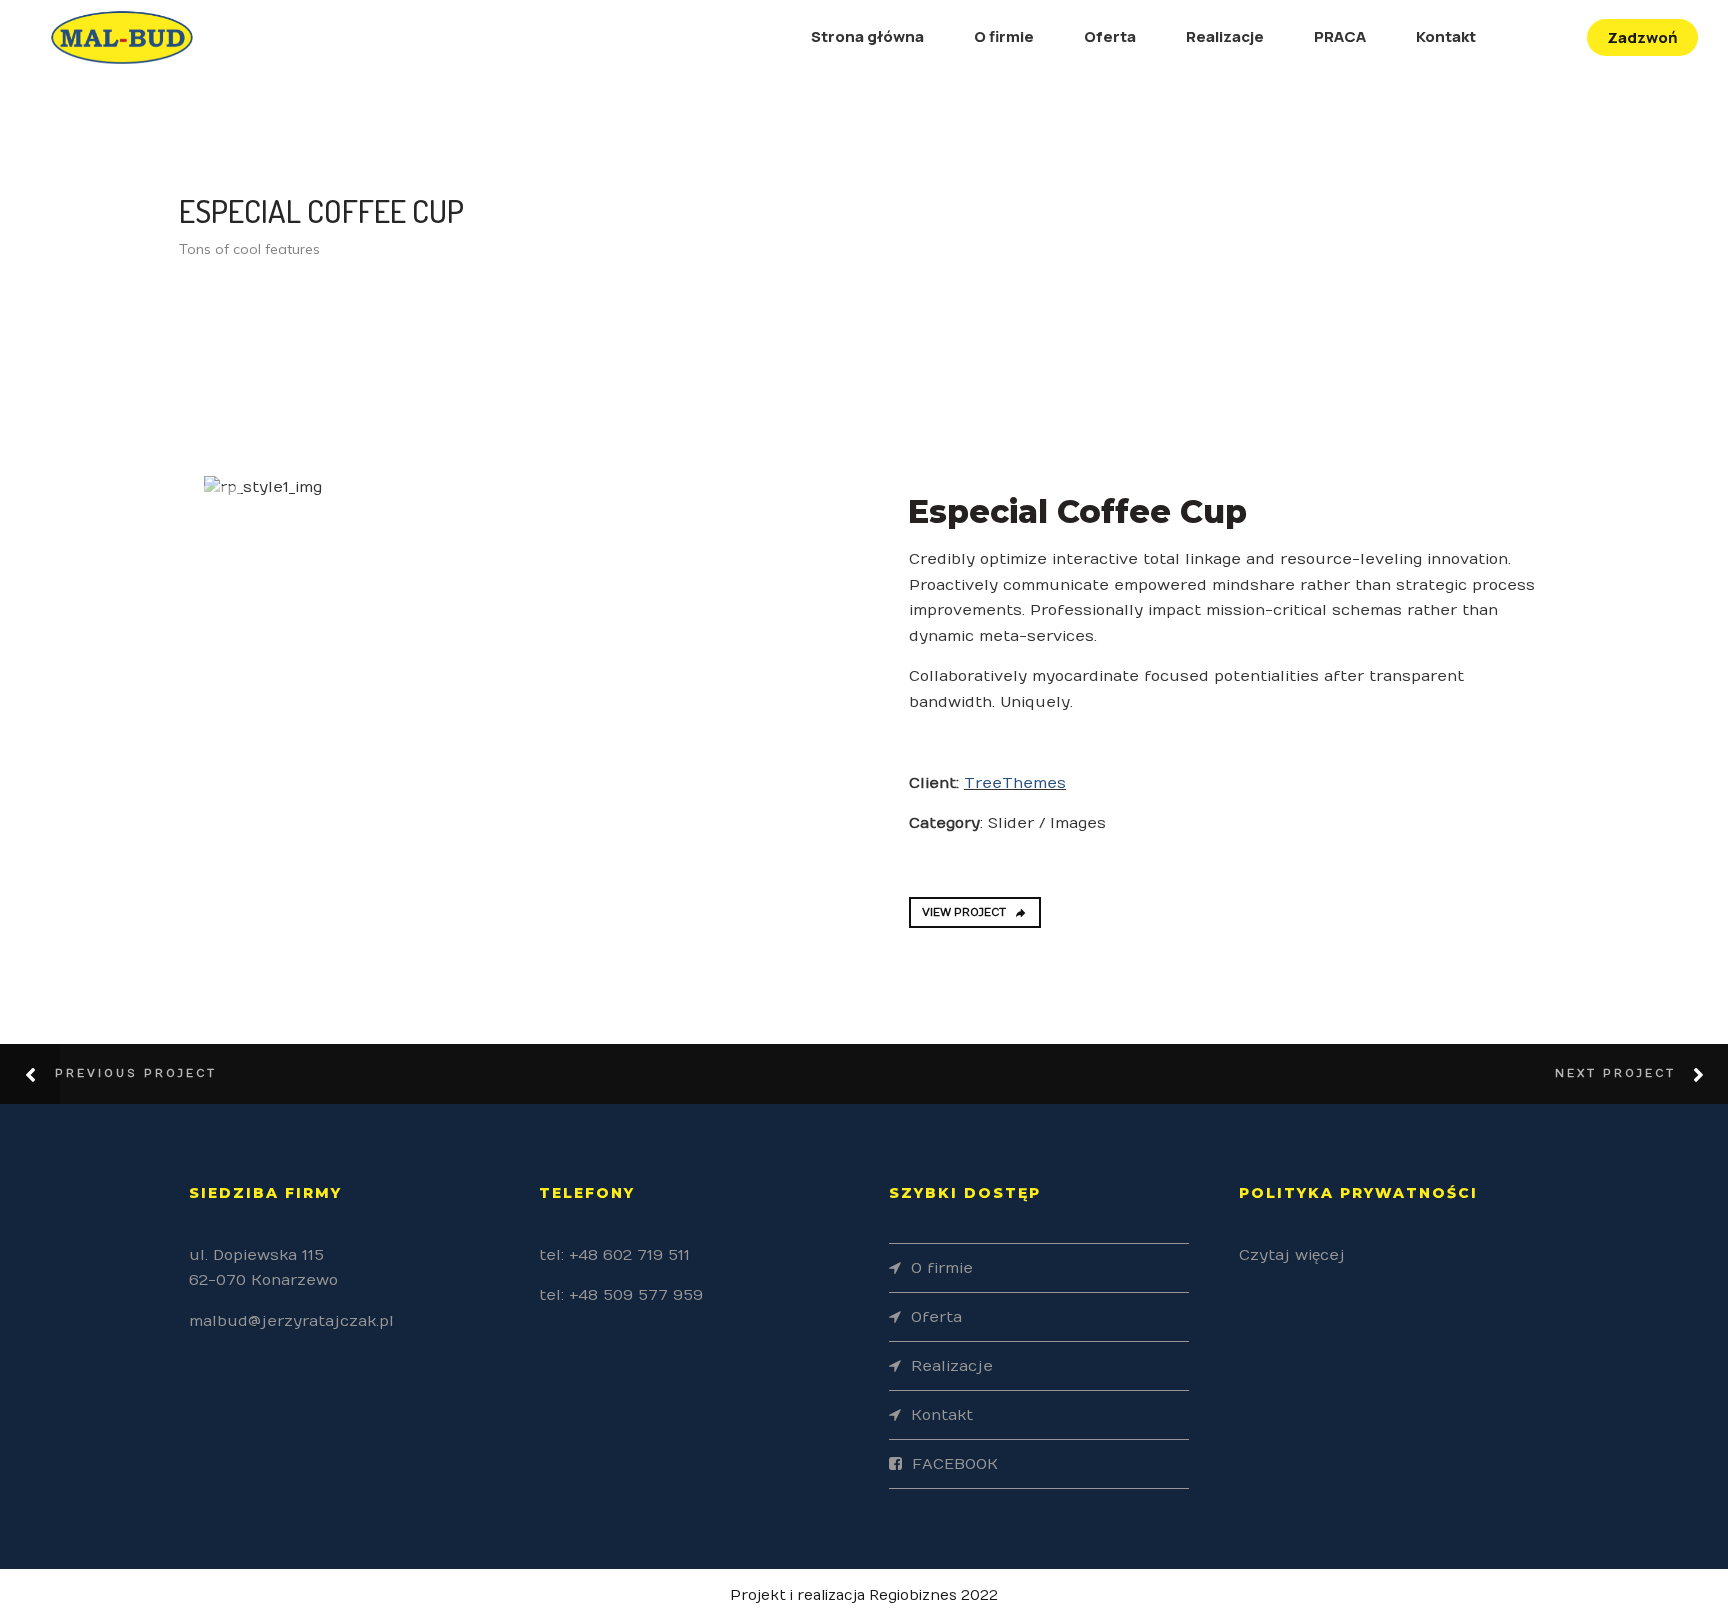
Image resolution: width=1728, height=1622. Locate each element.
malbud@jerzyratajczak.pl (291, 1321)
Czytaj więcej (1292, 1255)
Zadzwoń (1642, 37)
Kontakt (1446, 36)
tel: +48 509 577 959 (621, 1295)
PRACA (1340, 36)
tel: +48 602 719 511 (614, 1255)
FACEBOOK (955, 1464)
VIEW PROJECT (964, 912)
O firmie (1004, 36)
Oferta (1110, 36)
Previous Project (136, 1073)
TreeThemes (1015, 783)
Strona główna (867, 36)
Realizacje (1225, 36)
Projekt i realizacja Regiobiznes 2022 (864, 1595)
